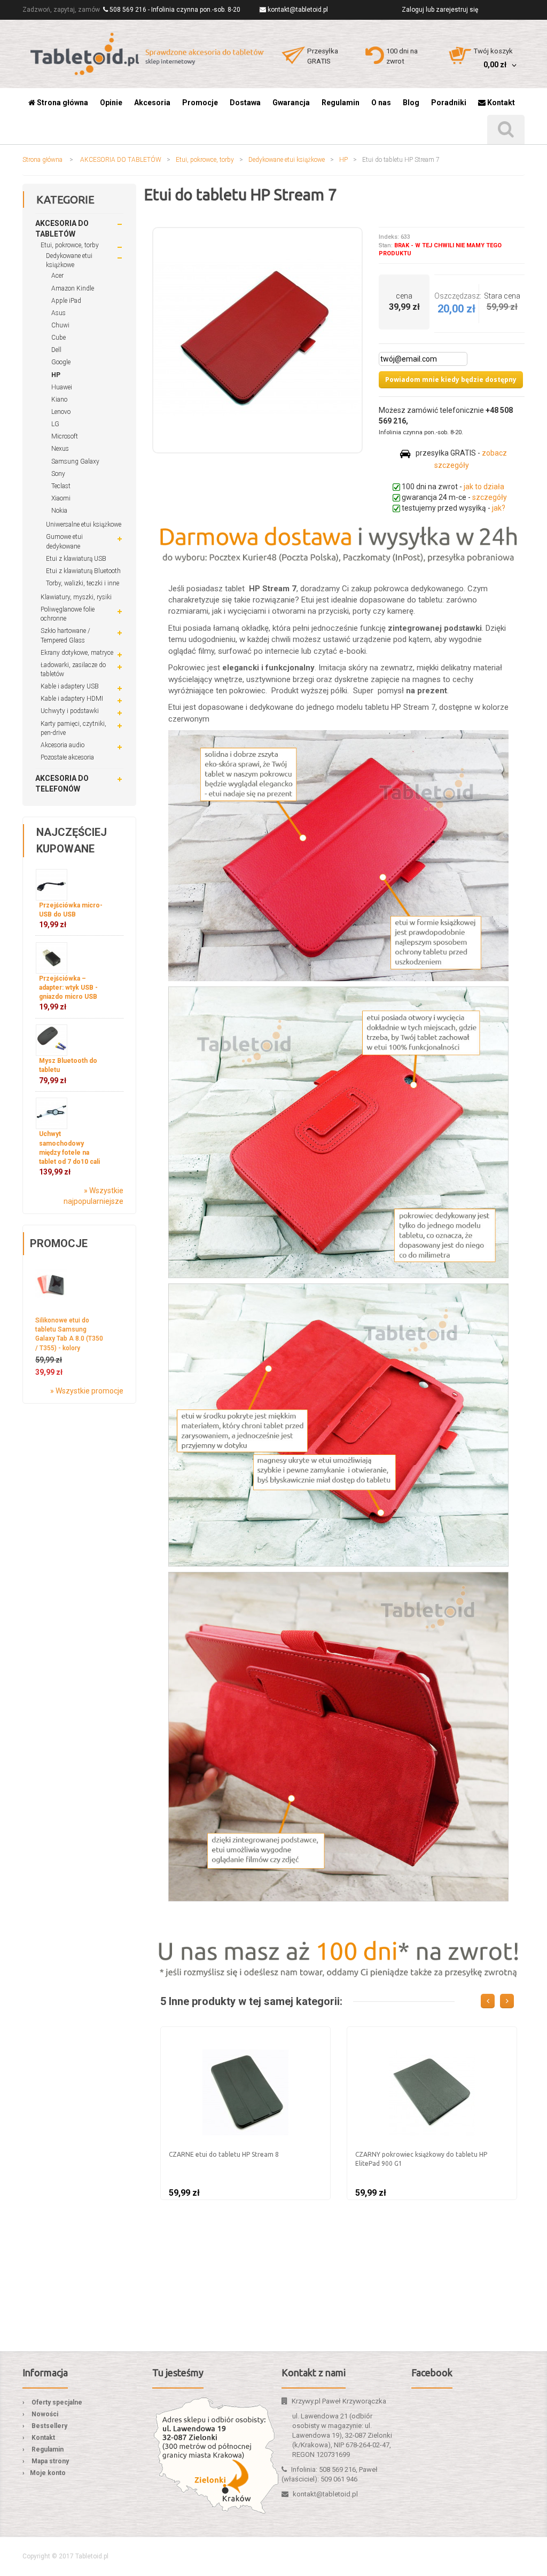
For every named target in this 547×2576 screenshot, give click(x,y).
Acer (57, 276)
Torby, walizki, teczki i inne (83, 583)
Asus (58, 313)
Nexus (60, 449)
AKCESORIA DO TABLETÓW (121, 160)
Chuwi (60, 325)
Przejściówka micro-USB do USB (71, 915)
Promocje (59, 1243)
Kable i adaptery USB (70, 686)
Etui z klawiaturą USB (76, 559)
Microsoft (65, 436)
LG (55, 424)
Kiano (59, 400)
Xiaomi (61, 498)
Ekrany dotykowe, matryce (77, 653)
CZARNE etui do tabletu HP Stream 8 (224, 2154)
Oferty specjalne (57, 2402)
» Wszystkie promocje (87, 1391)
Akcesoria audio (62, 745)
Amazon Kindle (73, 288)
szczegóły (490, 497)
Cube (58, 338)
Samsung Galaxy (75, 461)
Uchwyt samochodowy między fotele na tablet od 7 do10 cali (69, 1153)
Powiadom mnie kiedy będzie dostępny (451, 379)
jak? (499, 508)
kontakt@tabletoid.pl (298, 10)
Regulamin (48, 2449)
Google (61, 362)
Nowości (45, 2414)
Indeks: (389, 237)
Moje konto (48, 2473)
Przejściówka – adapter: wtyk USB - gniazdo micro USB (68, 993)
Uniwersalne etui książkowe (84, 524)
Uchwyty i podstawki (70, 711)
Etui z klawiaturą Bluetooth (83, 571)
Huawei (62, 387)
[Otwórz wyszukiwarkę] (506, 130)
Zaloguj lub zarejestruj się (440, 10)
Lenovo (61, 412)
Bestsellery (49, 2426)
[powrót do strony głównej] (148, 54)
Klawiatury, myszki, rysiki (76, 597)
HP (343, 160)
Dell (56, 350)
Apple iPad (66, 301)
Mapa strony (50, 2461)
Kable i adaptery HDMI (72, 699)
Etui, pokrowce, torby (205, 160)
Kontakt (43, 2438)
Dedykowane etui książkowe (287, 160)
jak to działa (484, 487)
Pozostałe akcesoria (67, 757)
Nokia (59, 511)
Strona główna (42, 160)
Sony (58, 474)
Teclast (61, 486)
